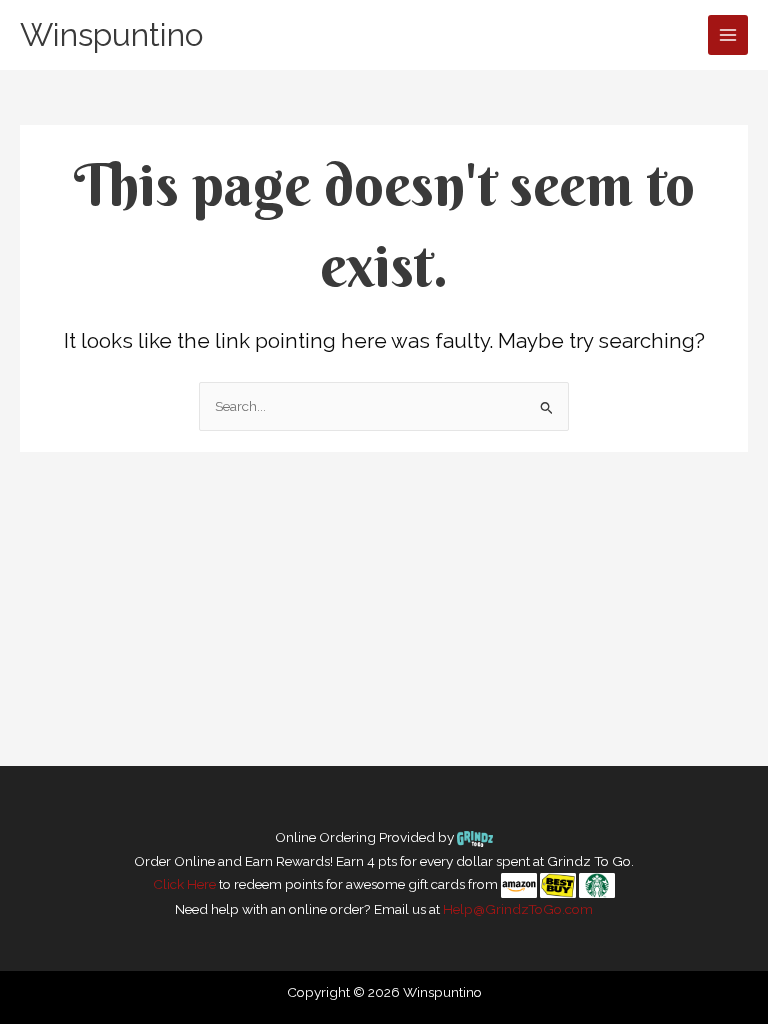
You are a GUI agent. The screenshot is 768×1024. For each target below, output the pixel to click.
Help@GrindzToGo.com (518, 909)
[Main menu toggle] (728, 35)
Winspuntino (111, 34)
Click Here (184, 884)
